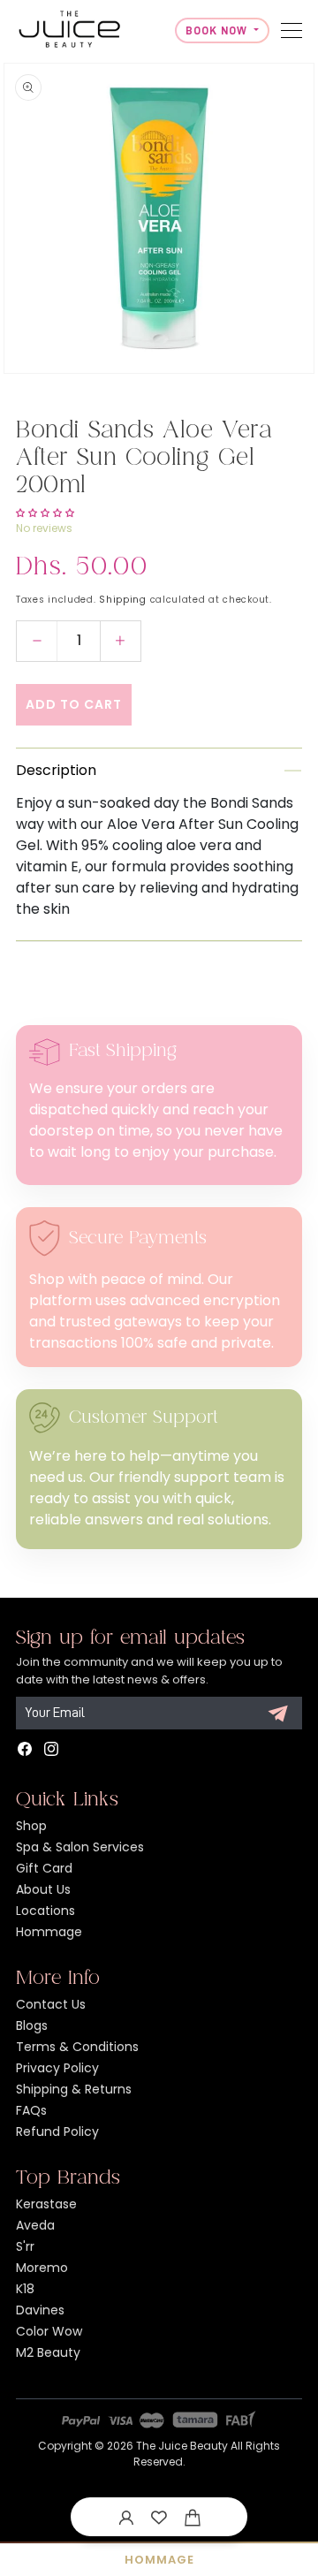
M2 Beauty (48, 2352)
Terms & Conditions (77, 2047)
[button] (193, 2517)
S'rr (25, 2246)
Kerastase (46, 2204)
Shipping (123, 600)
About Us (43, 1889)
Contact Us (51, 2004)
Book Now (218, 30)
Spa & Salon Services (80, 1847)
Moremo (42, 2268)
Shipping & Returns (74, 2089)
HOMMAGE (159, 2560)
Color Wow (49, 2331)
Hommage (49, 1932)
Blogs (32, 2025)
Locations (45, 1911)
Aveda (35, 2225)
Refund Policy (57, 2131)
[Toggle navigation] (291, 30)
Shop (31, 1826)
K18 (25, 2289)
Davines (40, 2310)
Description (56, 770)
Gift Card (44, 1868)
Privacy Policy (57, 2068)
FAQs (31, 2110)
